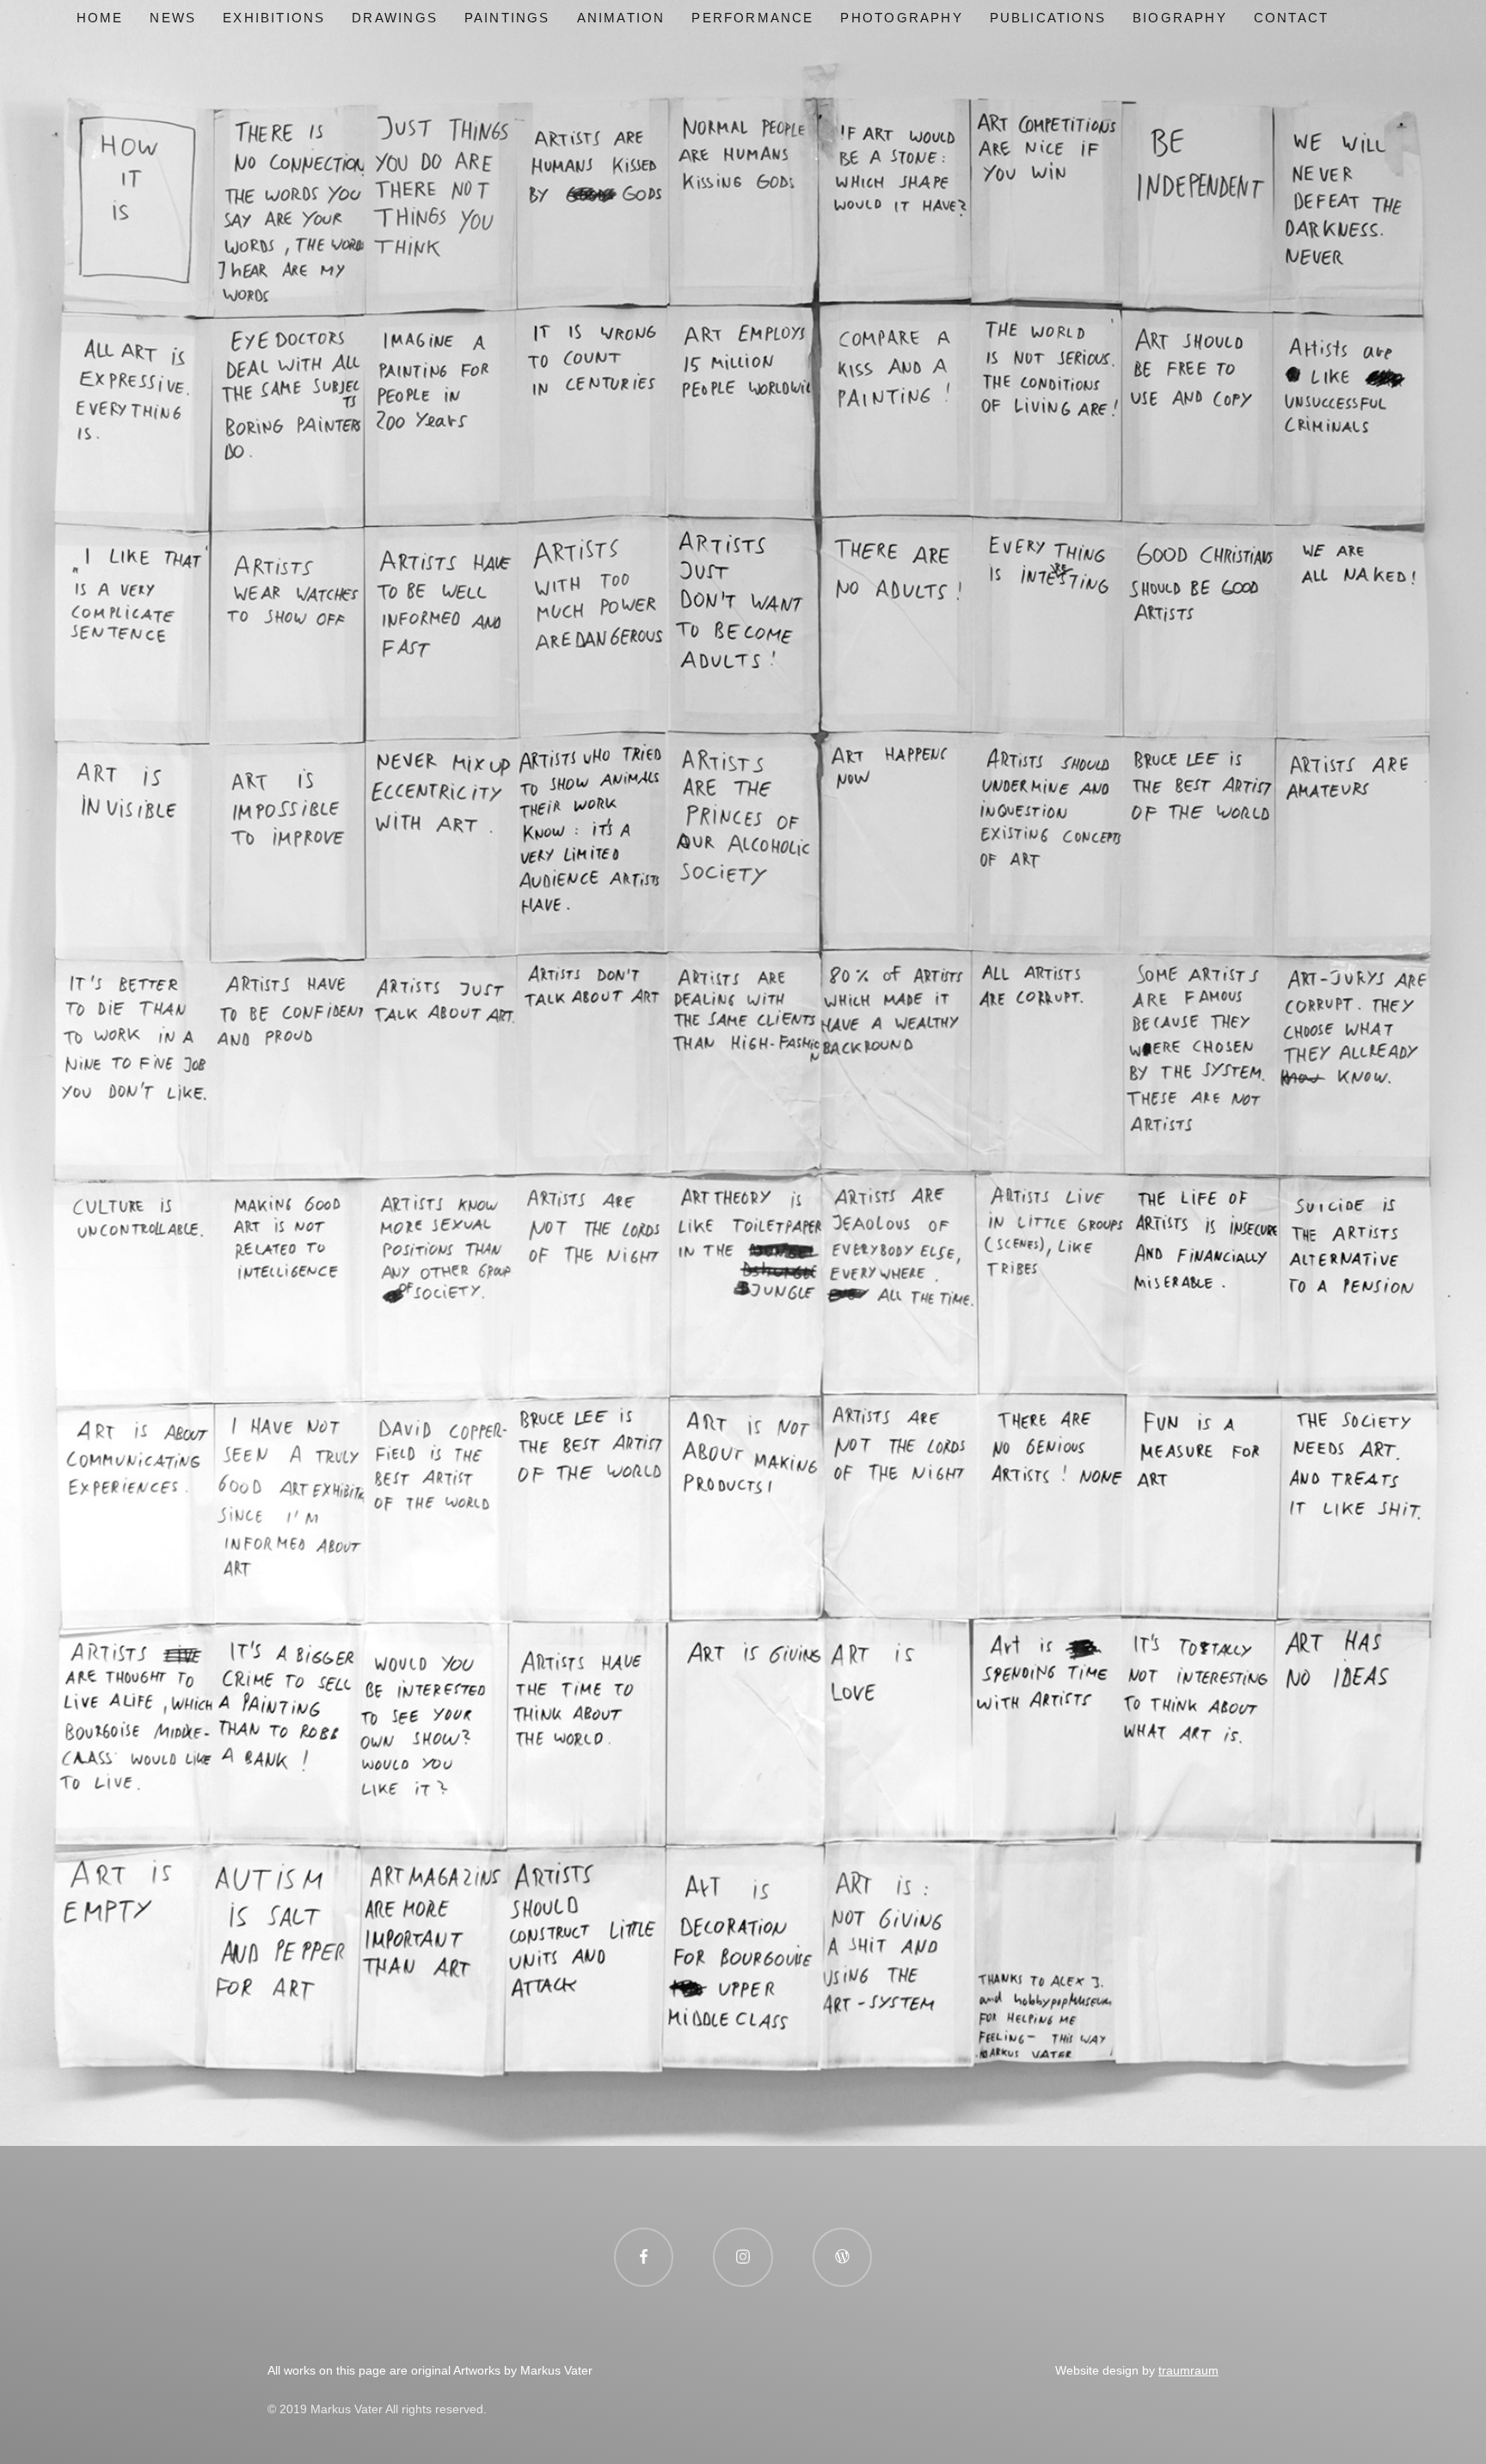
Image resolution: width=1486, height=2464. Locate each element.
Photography (901, 18)
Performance (752, 18)
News (173, 18)
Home (100, 18)
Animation (621, 18)
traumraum (1188, 2370)
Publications (1048, 18)
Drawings (395, 18)
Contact (1291, 18)
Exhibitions (274, 18)
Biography (1180, 18)
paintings (507, 18)
